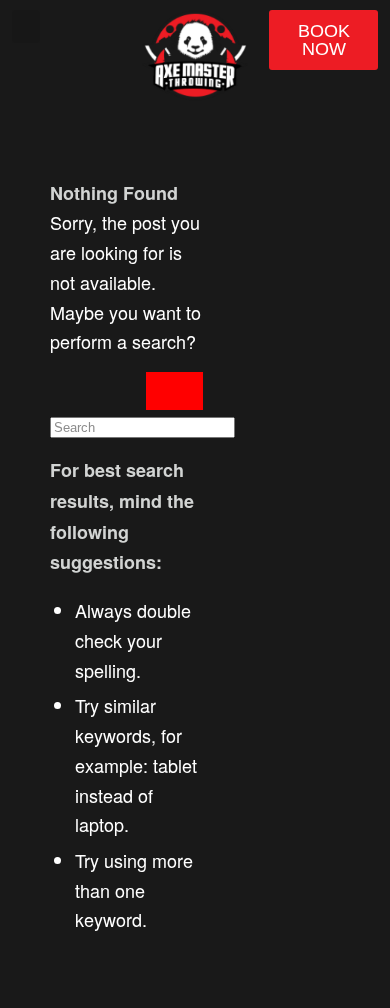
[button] (26, 26)
